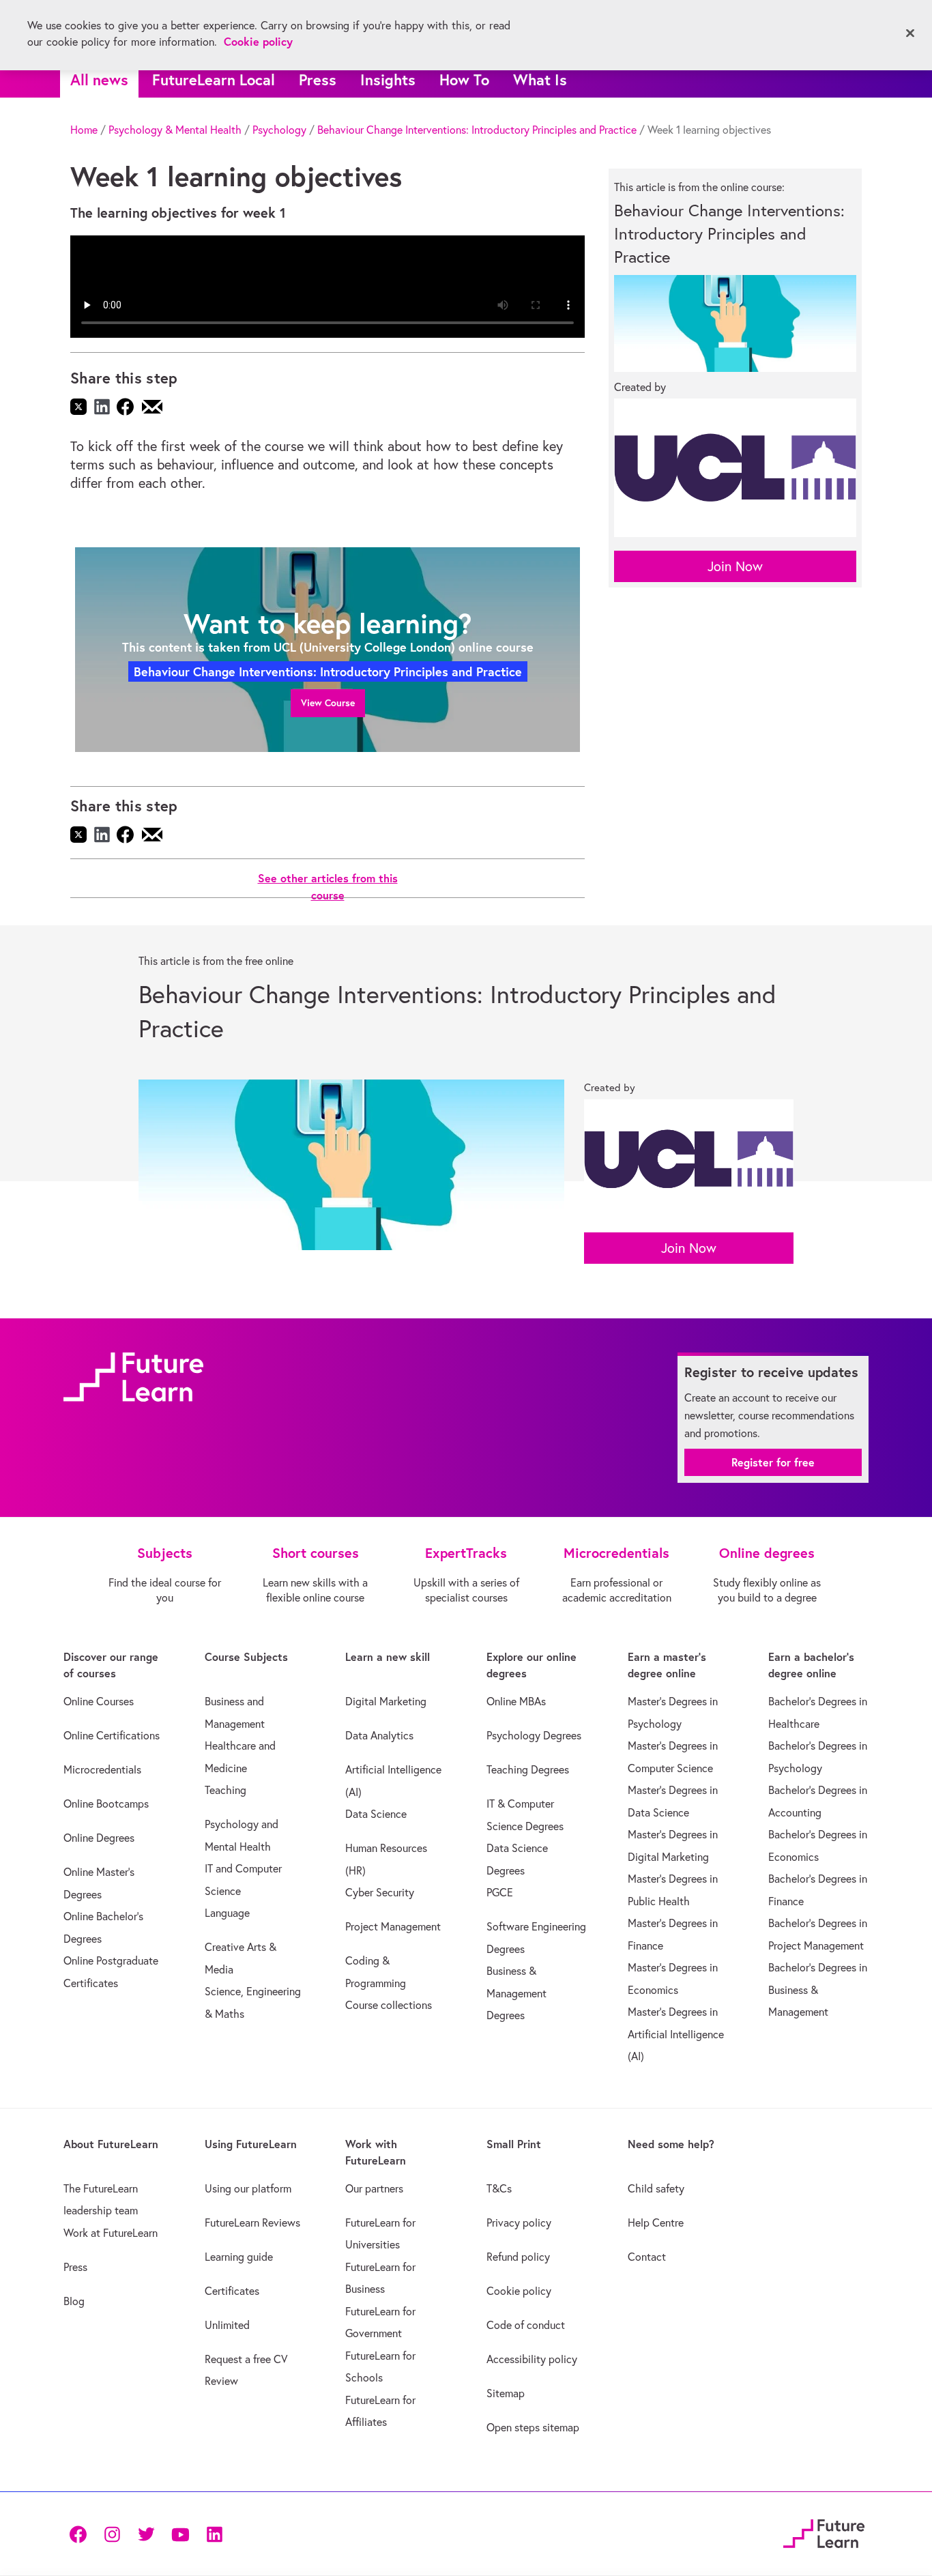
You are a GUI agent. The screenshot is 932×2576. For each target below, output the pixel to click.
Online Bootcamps (106, 1804)
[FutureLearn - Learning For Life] (824, 2531)
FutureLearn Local (214, 79)
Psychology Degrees (534, 1735)
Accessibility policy (532, 2359)
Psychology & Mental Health (175, 130)
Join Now (735, 566)
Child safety (656, 2188)
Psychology (279, 130)
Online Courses (99, 1701)
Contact (647, 2257)
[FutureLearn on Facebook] (81, 2533)
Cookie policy (519, 2291)
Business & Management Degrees (516, 1993)
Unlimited (227, 2325)
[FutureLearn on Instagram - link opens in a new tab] (112, 2533)
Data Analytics (379, 1735)
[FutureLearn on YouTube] (180, 2533)
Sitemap (506, 2393)
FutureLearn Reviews (252, 2223)
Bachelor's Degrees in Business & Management (818, 1989)
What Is (540, 79)
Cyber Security (380, 1892)
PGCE (500, 1892)
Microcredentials (102, 1769)
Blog (74, 2301)
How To (464, 79)
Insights (388, 79)
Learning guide (239, 2257)
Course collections (389, 2005)
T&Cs (499, 2188)
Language (227, 1913)
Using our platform (248, 2188)
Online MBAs (516, 1701)
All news (99, 79)
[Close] (910, 33)
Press (318, 79)
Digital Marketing (386, 1701)
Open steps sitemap (533, 2427)
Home (84, 130)
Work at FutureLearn (111, 2233)
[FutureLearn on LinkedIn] (214, 2533)
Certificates (232, 2291)
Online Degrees (99, 1838)
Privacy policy (519, 2223)
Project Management (393, 1926)
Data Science (376, 1814)
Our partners (374, 2188)
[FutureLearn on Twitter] (146, 2533)
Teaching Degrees (528, 1769)
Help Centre (656, 2223)
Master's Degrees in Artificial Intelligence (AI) (676, 2034)
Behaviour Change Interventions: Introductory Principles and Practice (477, 130)
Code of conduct (526, 2325)
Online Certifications (112, 1735)
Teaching (225, 1790)
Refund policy (518, 2257)
